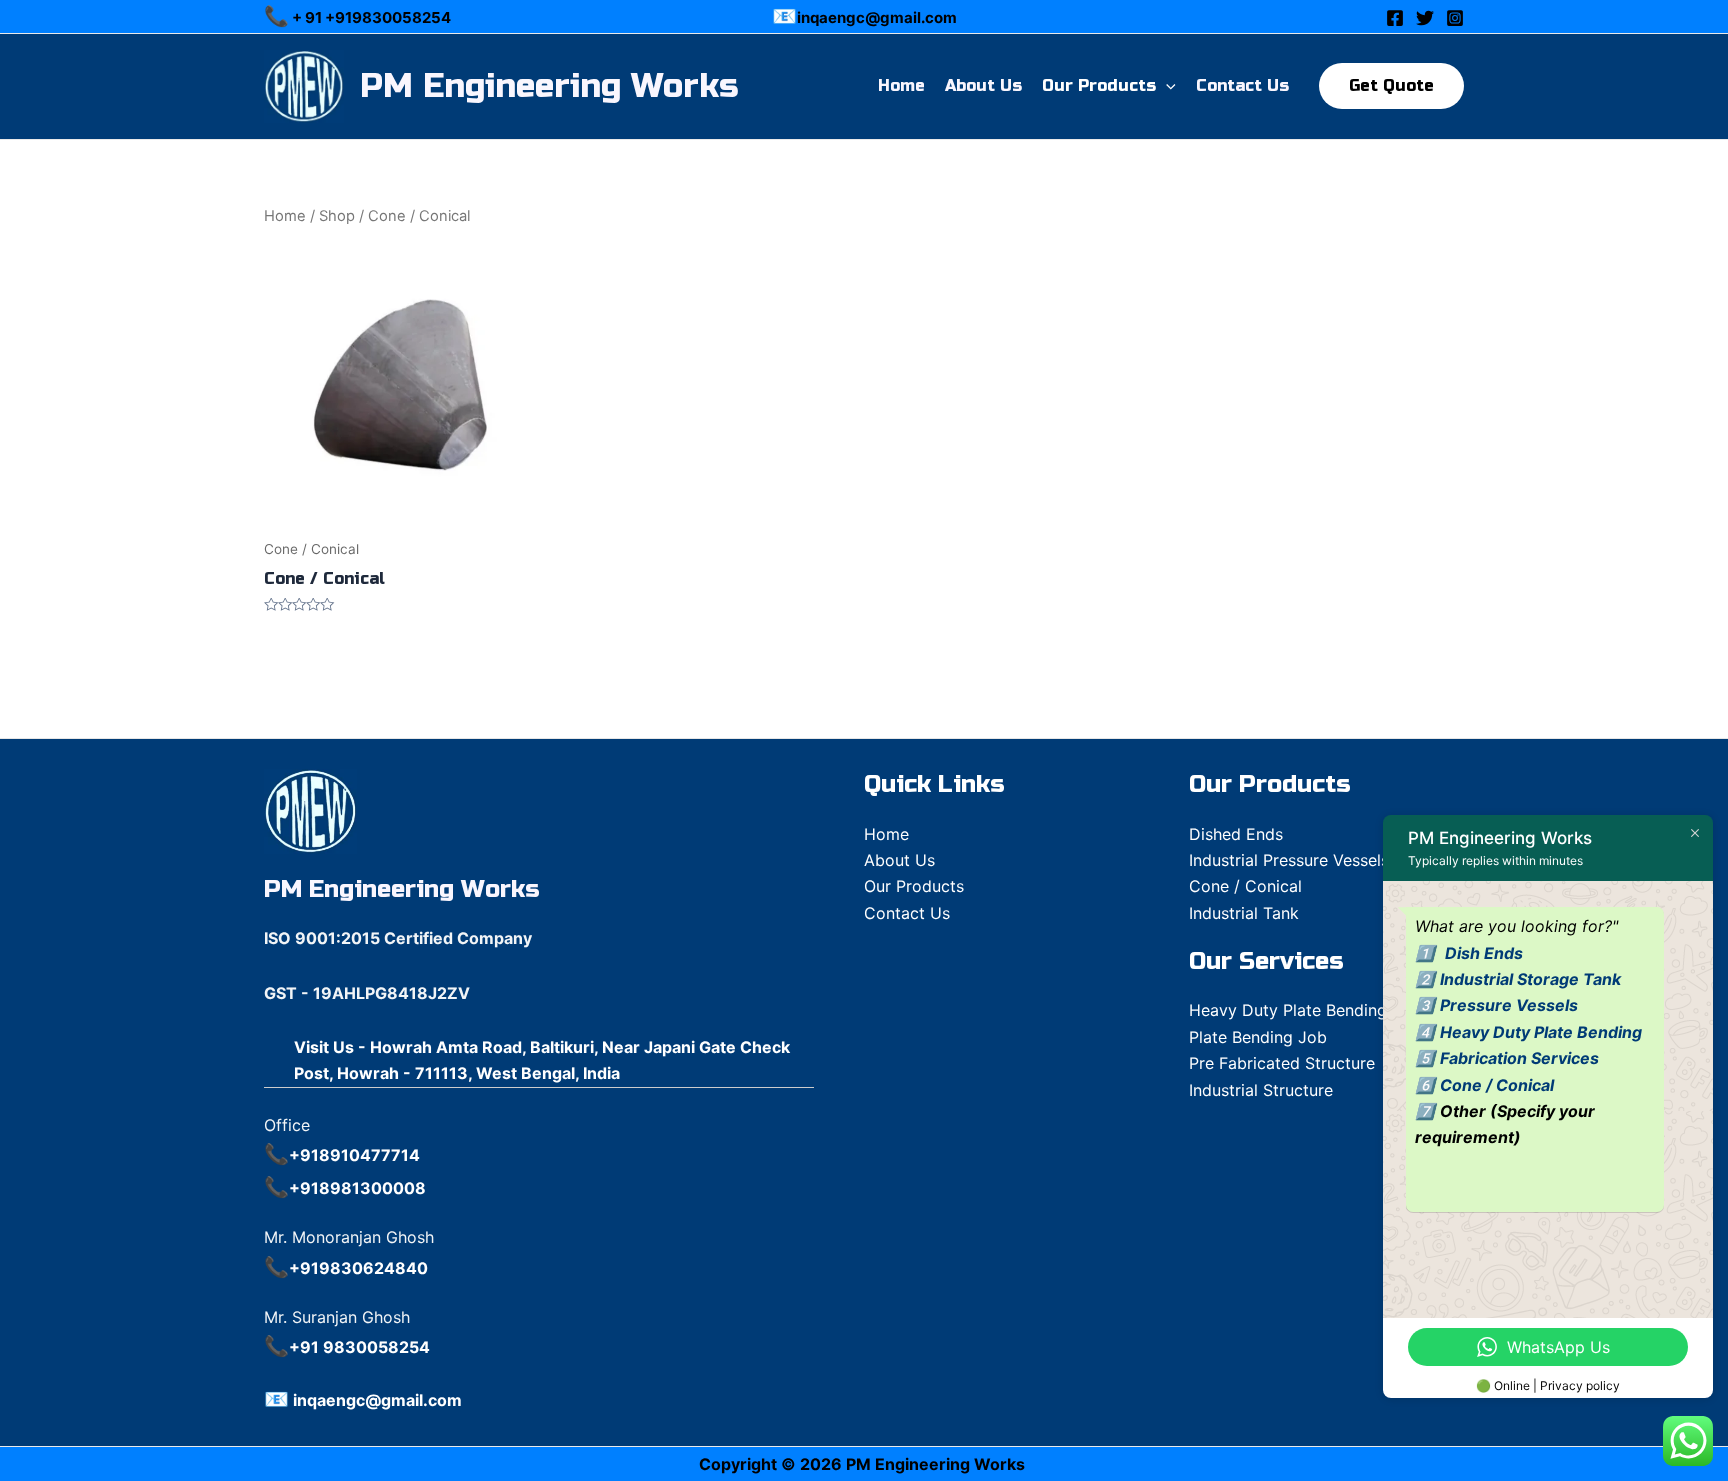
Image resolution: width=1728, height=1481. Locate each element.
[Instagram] (1455, 18)
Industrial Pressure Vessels (1289, 860)
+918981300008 (357, 1188)
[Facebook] (1395, 18)
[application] (1166, 86)
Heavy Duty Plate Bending (1541, 1032)
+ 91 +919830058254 (370, 17)
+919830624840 (358, 1268)
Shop (337, 216)
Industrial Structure (1261, 1090)
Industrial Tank (1244, 913)
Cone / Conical (1245, 886)
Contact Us (1242, 85)
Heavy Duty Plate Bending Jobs (1309, 1010)
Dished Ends (1236, 834)
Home (901, 85)
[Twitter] (1425, 18)
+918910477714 (354, 1155)
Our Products (1099, 85)
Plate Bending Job (1258, 1037)
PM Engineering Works (549, 86)
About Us (983, 85)
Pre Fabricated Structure (1282, 1063)
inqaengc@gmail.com (877, 17)
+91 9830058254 (359, 1347)
